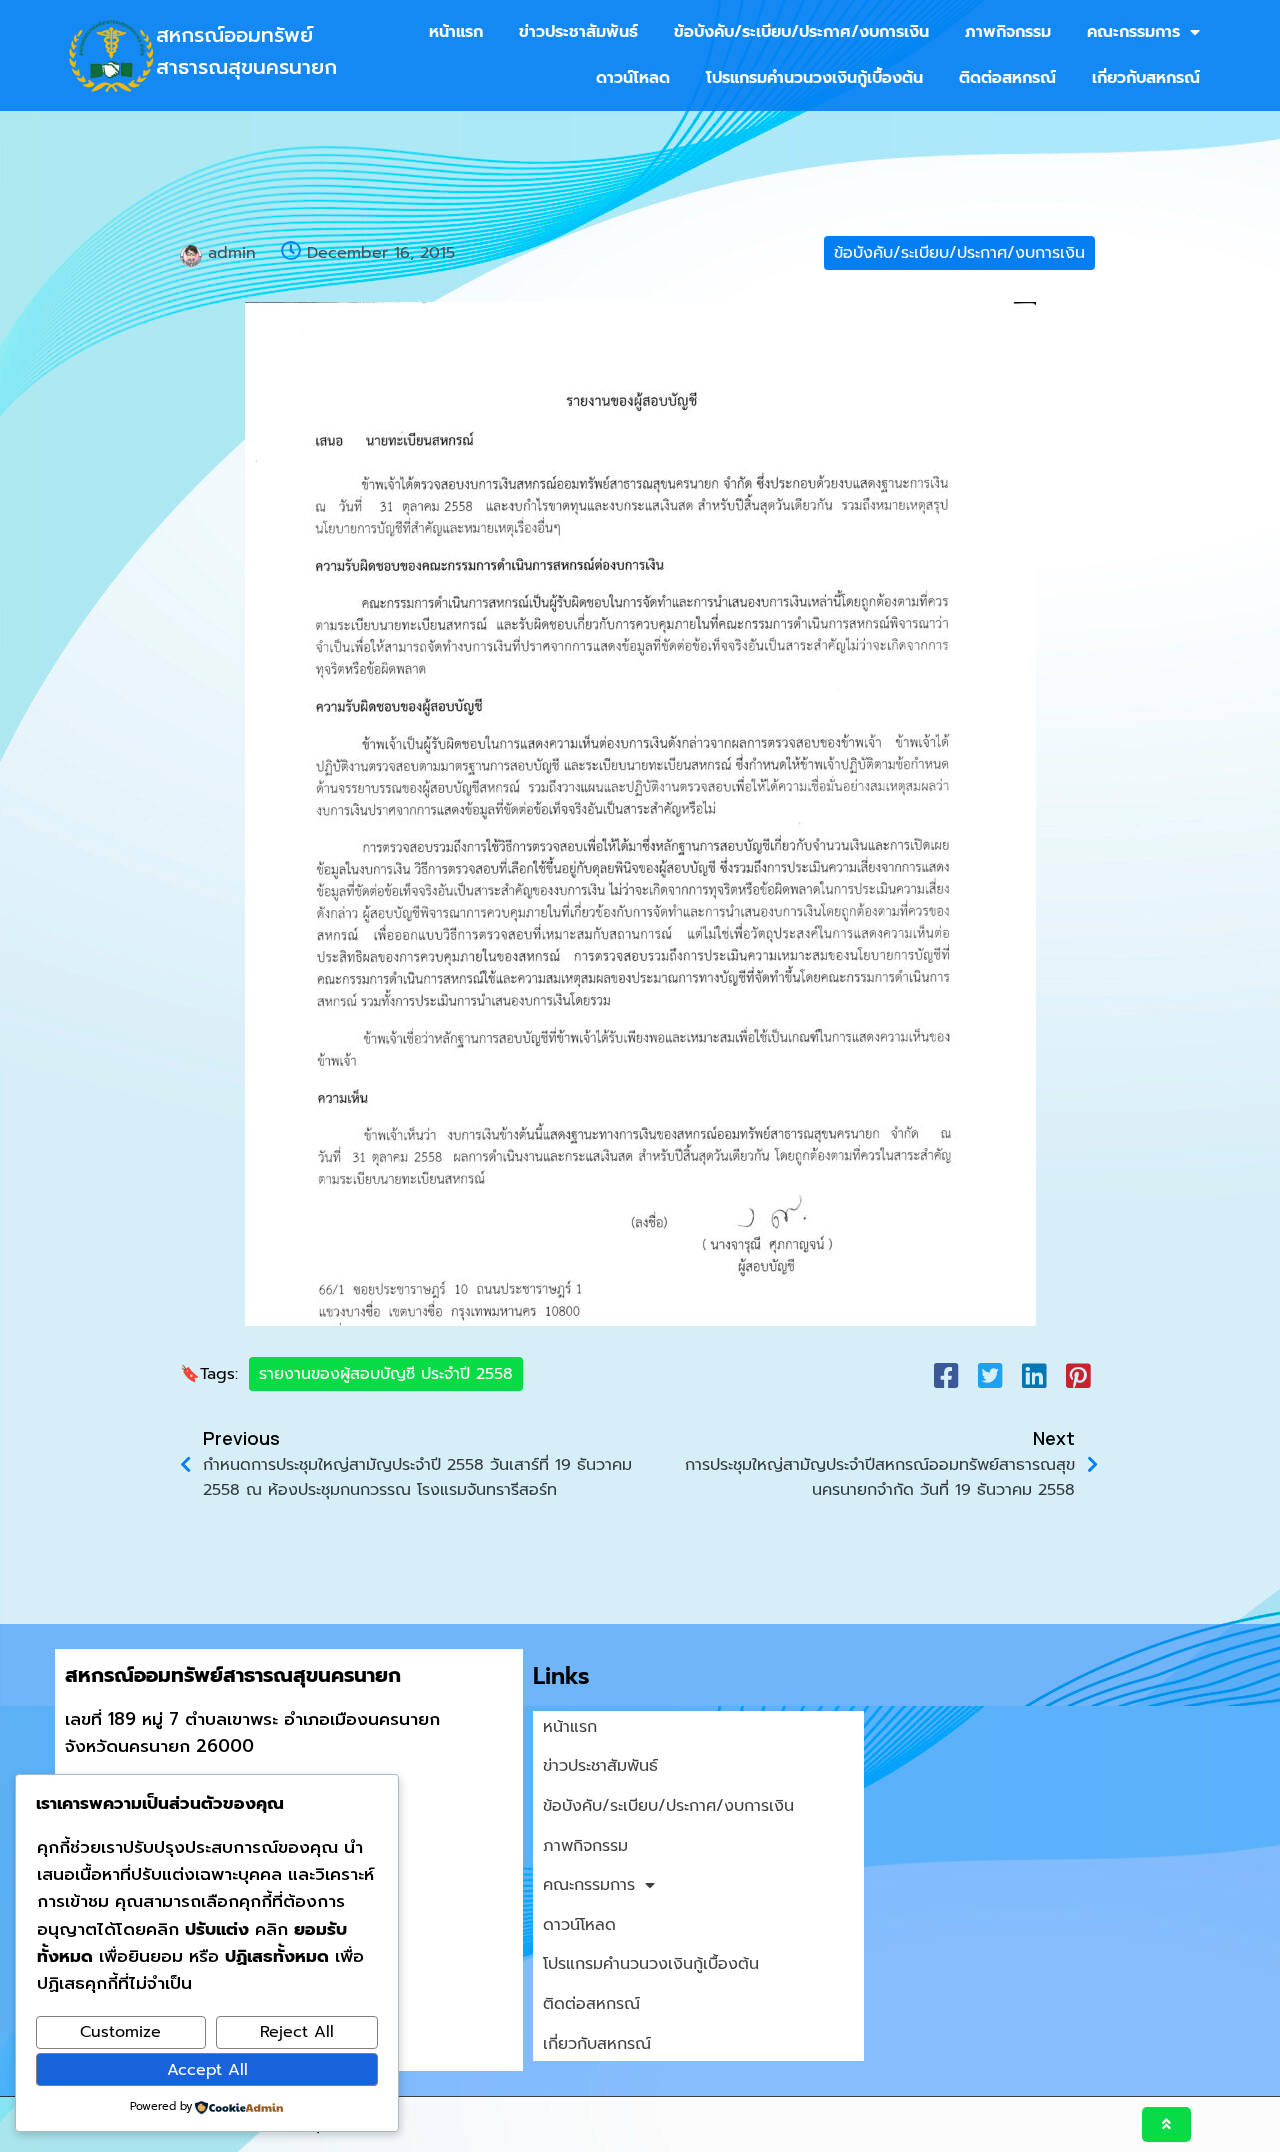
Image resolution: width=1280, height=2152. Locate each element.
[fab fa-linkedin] (1034, 1375)
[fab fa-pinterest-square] (1078, 1375)
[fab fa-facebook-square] (946, 1375)
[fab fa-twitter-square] (990, 1375)
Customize (120, 2032)
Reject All (297, 2032)
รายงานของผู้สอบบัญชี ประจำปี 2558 (386, 1374)
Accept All (207, 2070)
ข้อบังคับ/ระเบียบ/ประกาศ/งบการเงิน (959, 253)
